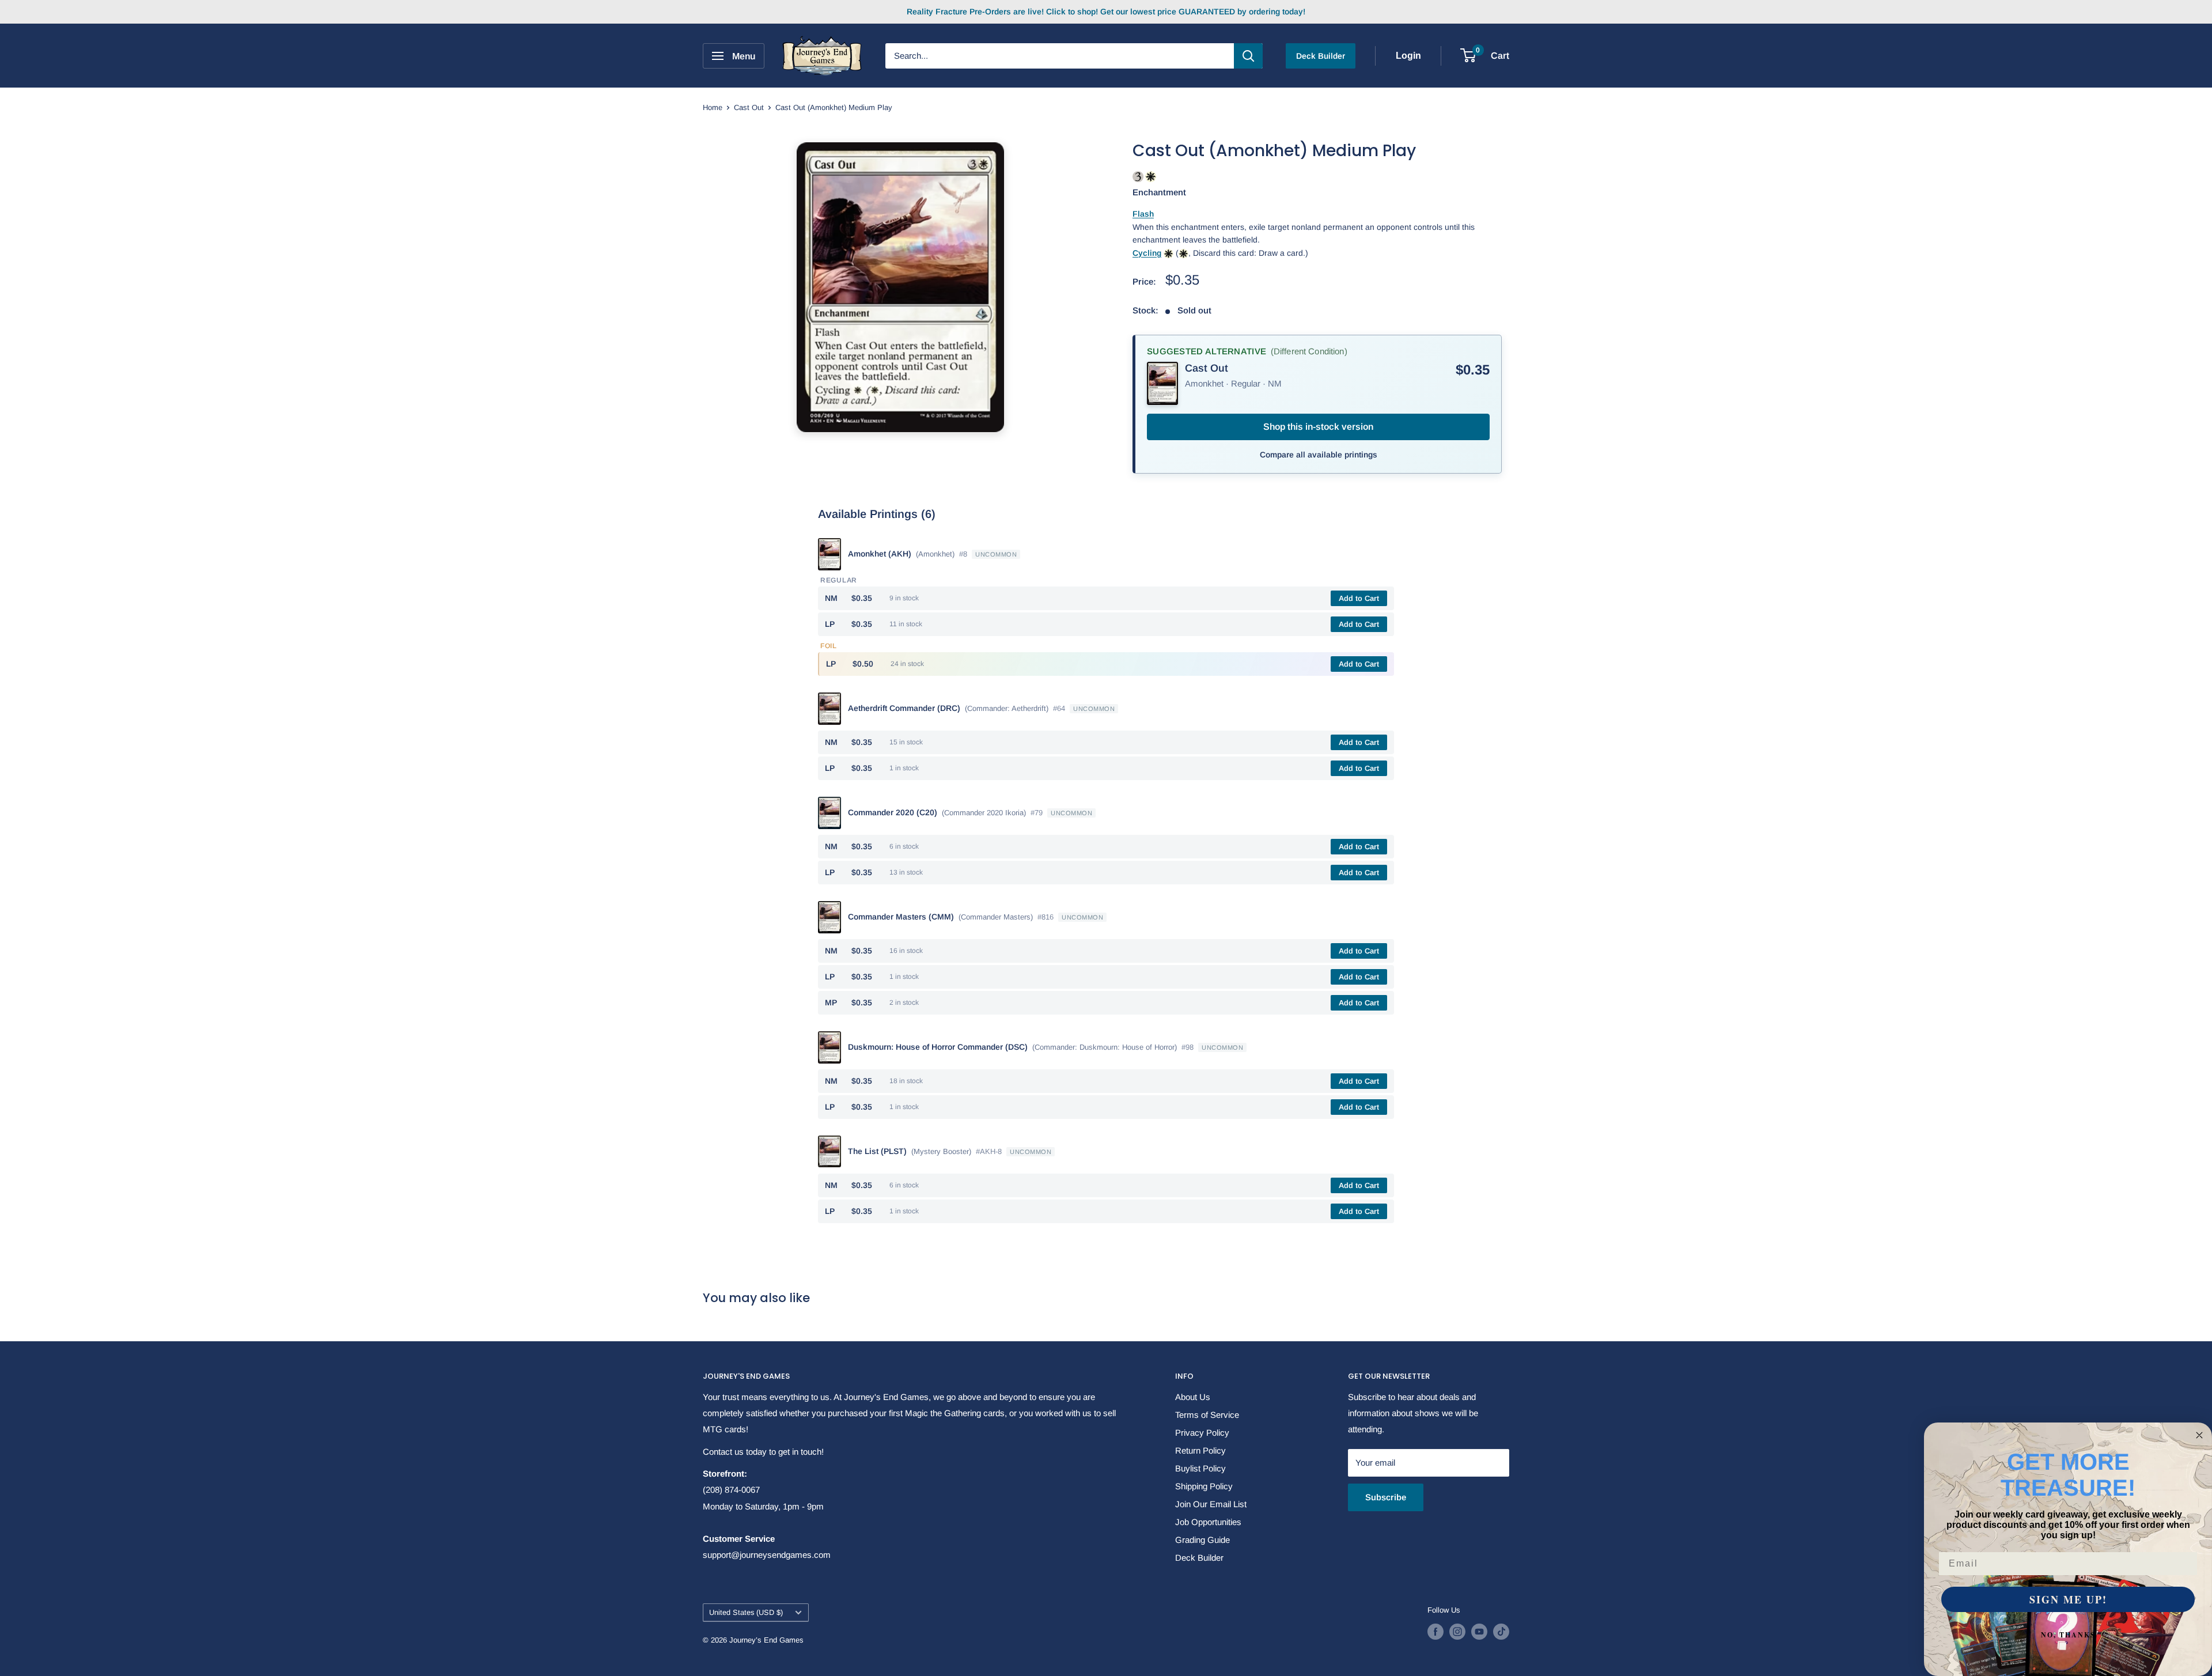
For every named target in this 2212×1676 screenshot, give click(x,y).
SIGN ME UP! (2068, 1599)
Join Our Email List (1211, 1504)
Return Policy (1200, 1450)
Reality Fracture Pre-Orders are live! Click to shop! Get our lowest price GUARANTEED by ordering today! (1106, 12)
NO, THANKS (2068, 1635)
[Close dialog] (2199, 1435)
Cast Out (749, 107)
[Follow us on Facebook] (1435, 1632)
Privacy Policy (1202, 1433)
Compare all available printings (1319, 455)
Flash (1143, 214)
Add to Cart (1359, 598)
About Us (1193, 1397)
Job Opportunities (1208, 1522)
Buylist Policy (1200, 1468)
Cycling (1147, 253)
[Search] (1248, 56)
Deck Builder (1321, 56)
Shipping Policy (1204, 1486)
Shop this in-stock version (1318, 427)
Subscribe (1386, 1497)
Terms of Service (1207, 1415)
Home (713, 107)
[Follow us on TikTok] (1501, 1632)
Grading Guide (1202, 1540)
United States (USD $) (746, 1612)
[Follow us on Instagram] (1457, 1632)
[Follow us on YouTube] (1479, 1632)
